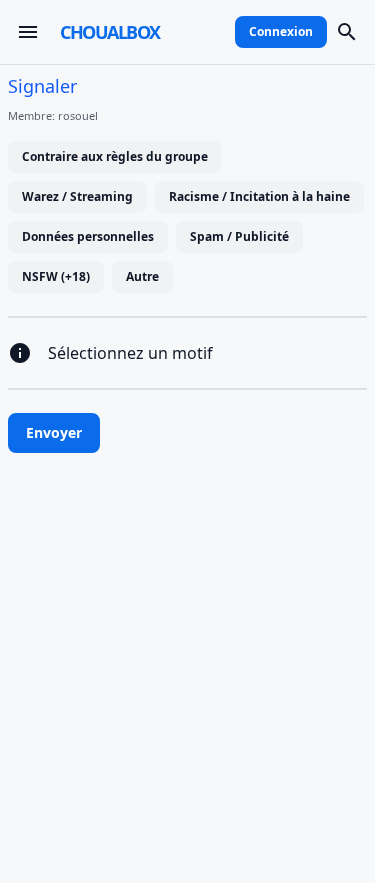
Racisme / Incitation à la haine (259, 196)
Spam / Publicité (239, 236)
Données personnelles (88, 236)
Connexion (281, 31)
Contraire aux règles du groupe (115, 156)
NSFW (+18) (56, 276)
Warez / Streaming (77, 196)
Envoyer (54, 432)
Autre (142, 276)
